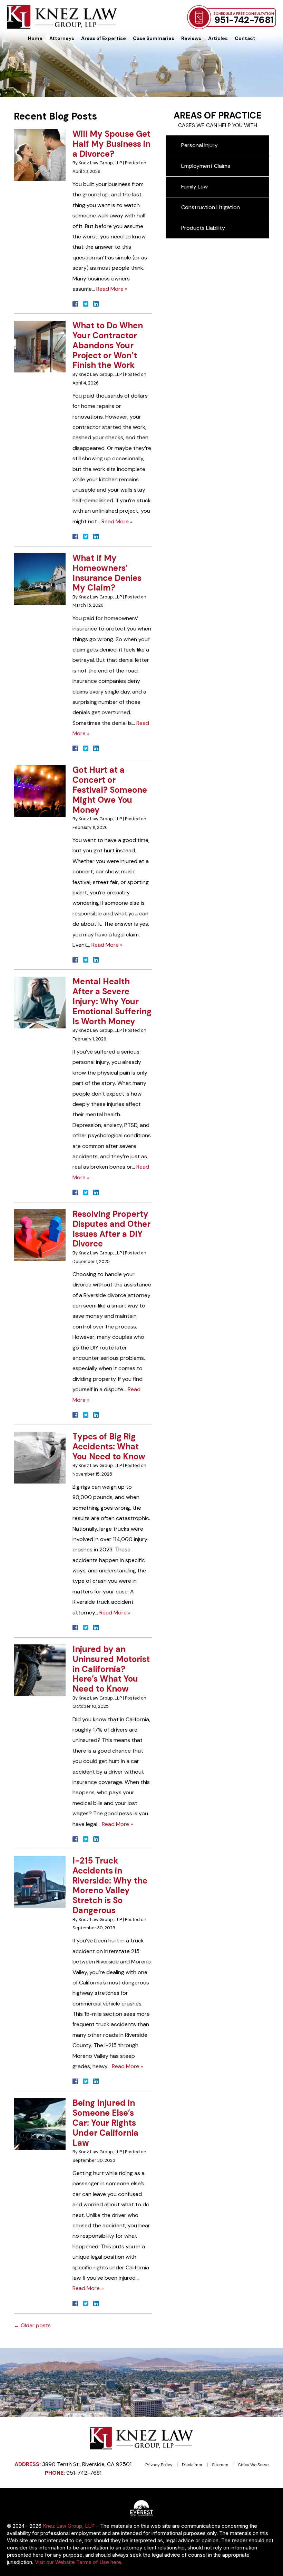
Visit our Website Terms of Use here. (79, 2562)
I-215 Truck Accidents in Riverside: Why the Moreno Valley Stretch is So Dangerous (110, 1885)
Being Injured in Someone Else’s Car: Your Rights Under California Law (105, 2123)
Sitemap (220, 2465)
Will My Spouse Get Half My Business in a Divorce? (111, 144)
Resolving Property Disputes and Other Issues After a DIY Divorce (111, 1229)
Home (35, 38)
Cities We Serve (253, 2465)
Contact (245, 38)
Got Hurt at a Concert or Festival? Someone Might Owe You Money (110, 790)
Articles (218, 38)
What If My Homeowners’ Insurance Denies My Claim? (107, 573)
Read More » (112, 289)
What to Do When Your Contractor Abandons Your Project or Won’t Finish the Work (108, 345)
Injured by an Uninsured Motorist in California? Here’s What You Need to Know (111, 1669)
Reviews (191, 38)
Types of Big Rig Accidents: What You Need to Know (109, 1446)
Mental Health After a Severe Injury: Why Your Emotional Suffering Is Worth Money (112, 1001)
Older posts (32, 2325)
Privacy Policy (159, 2465)
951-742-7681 (244, 20)
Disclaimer (192, 2465)
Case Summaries (154, 38)
